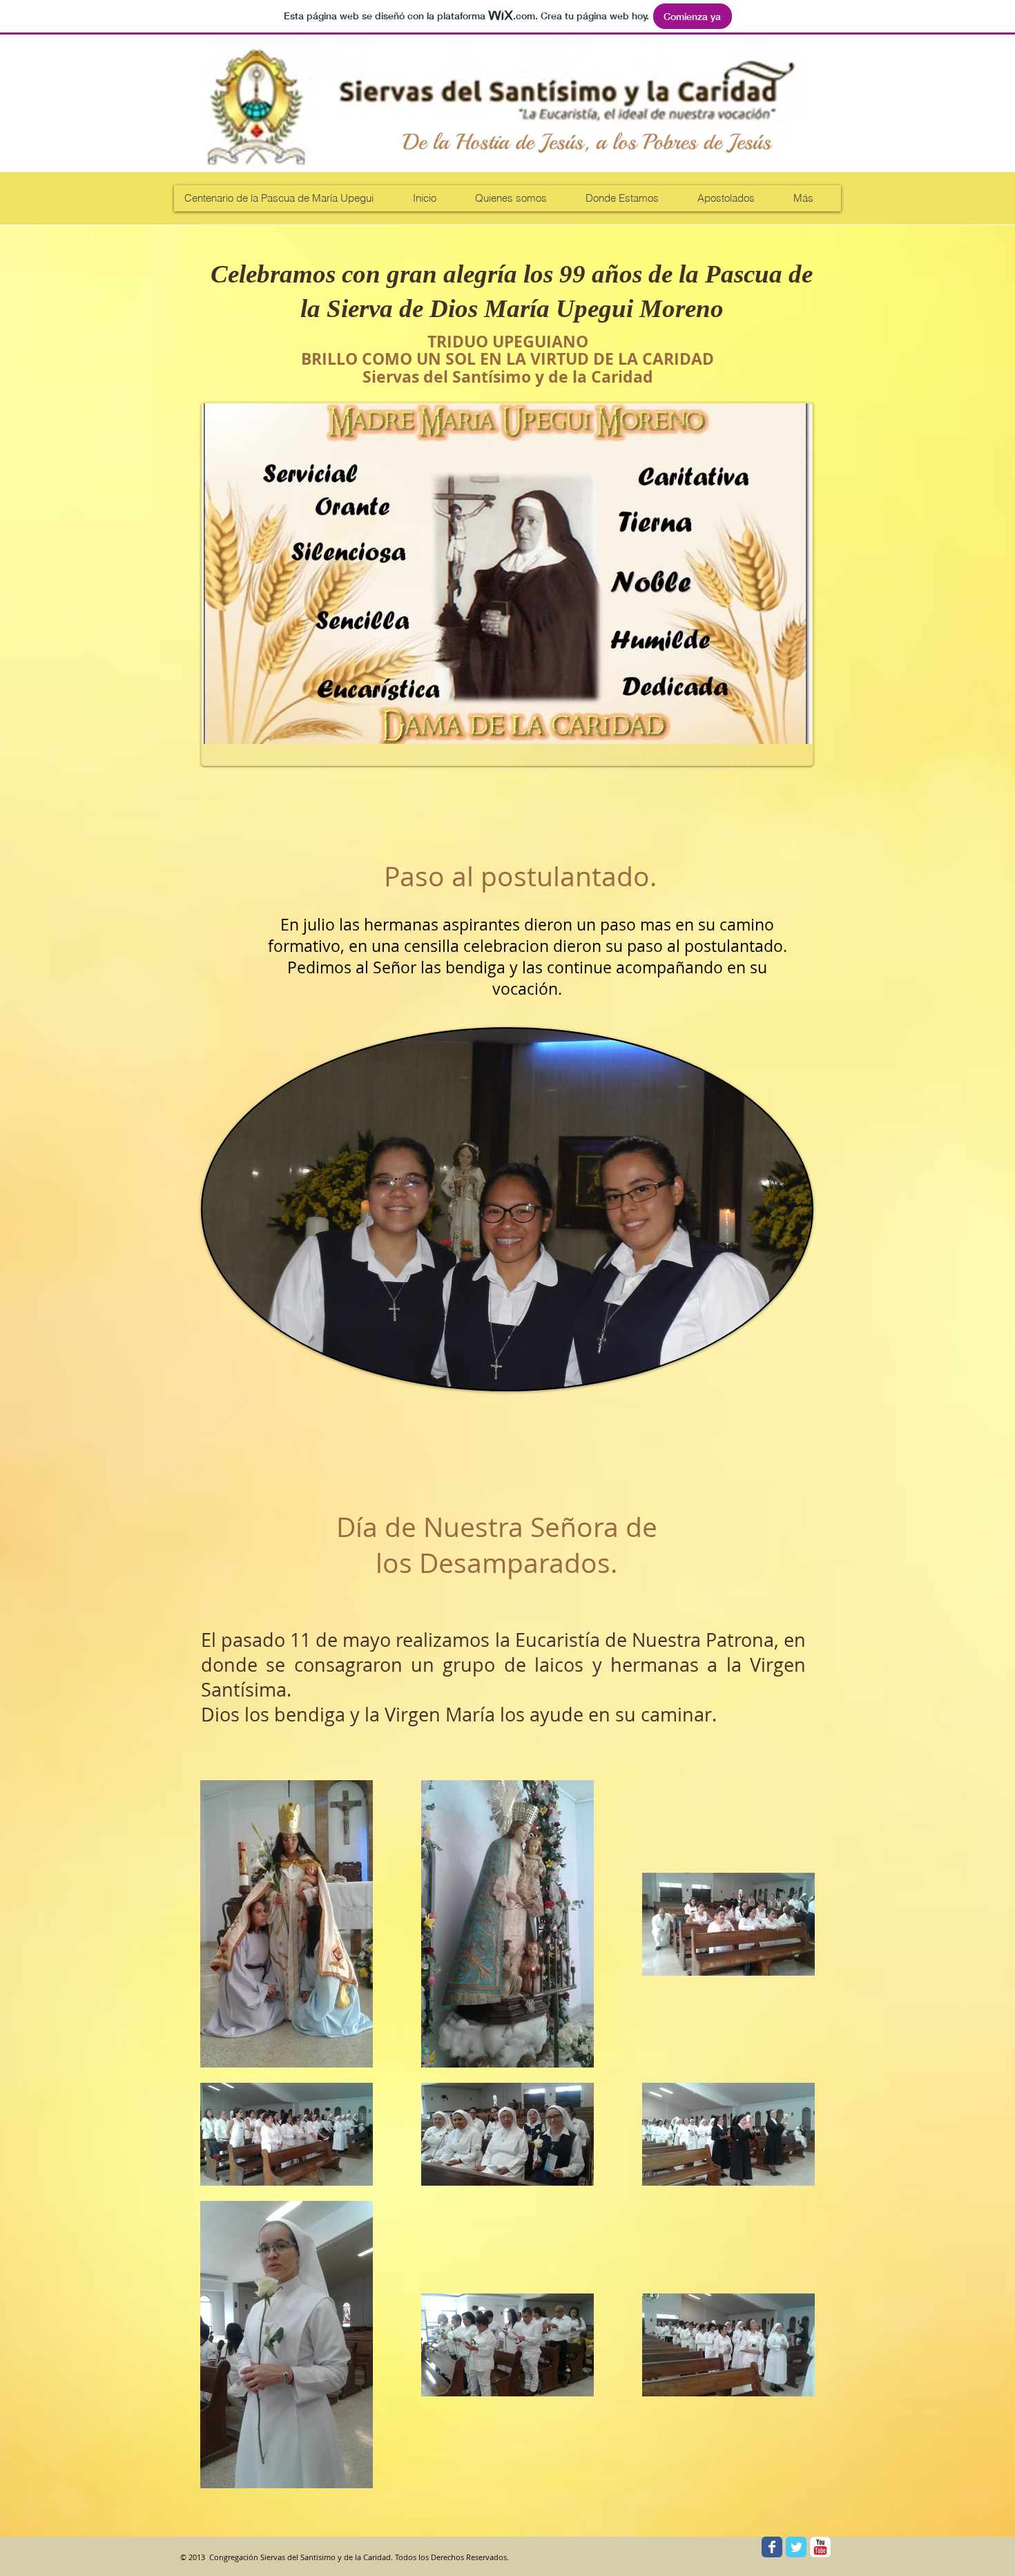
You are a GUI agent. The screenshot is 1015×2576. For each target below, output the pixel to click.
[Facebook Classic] (772, 2547)
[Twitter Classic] (796, 2547)
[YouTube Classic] (820, 2547)
